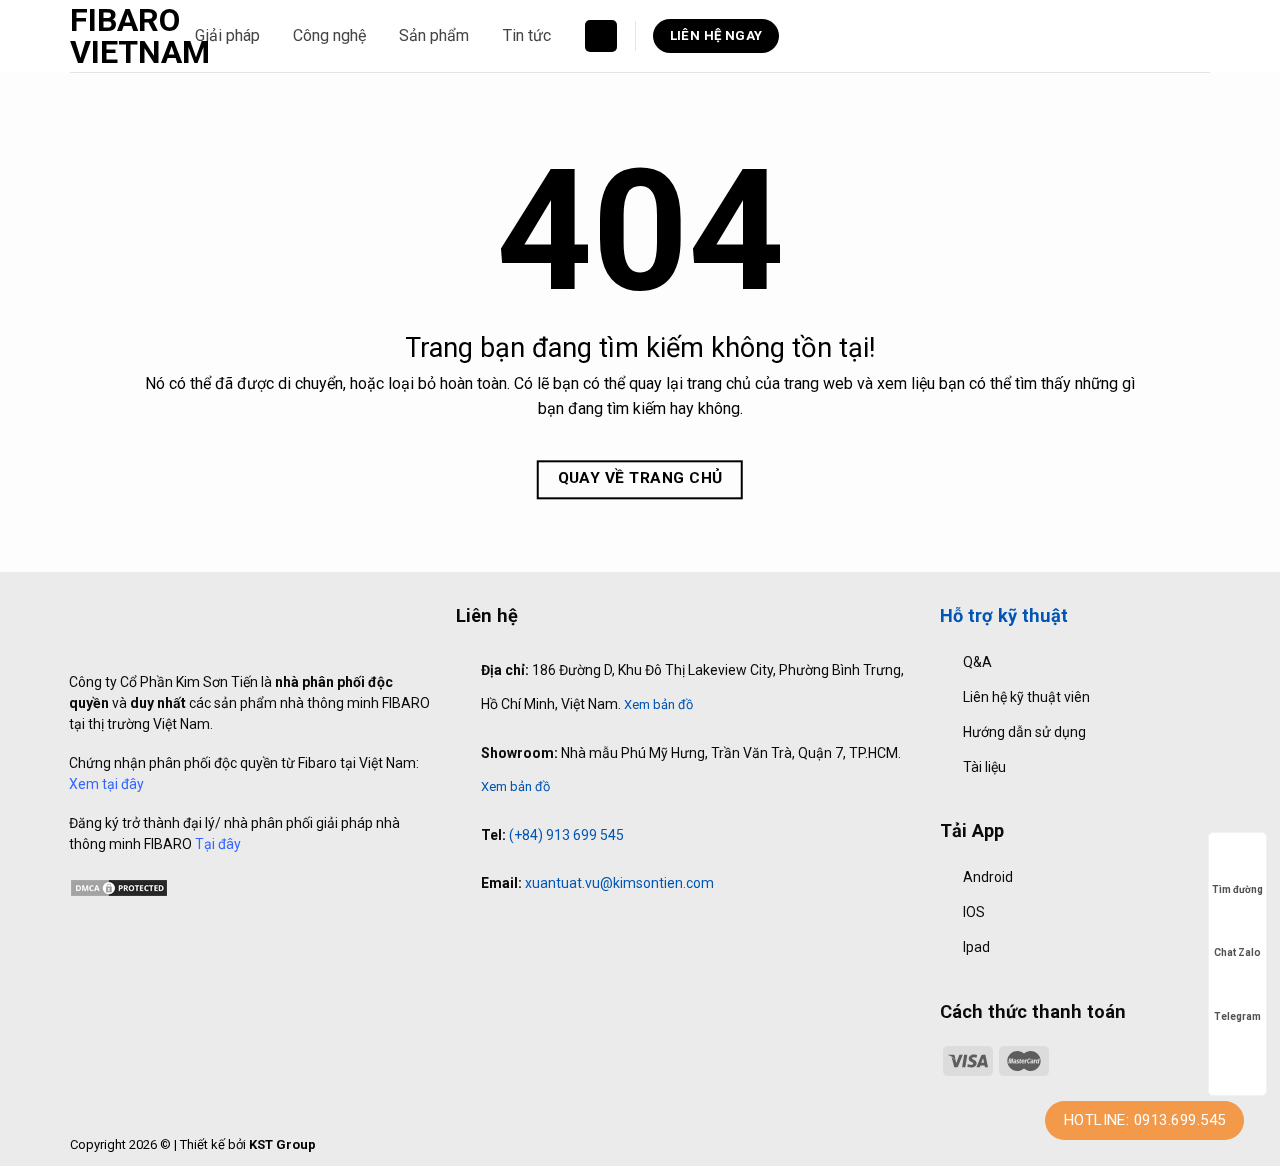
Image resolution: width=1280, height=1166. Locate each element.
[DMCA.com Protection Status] (119, 886)
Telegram (1237, 1016)
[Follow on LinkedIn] (552, 938)
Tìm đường (1237, 889)
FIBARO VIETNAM (117, 36)
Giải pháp (227, 35)
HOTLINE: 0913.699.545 (1145, 1120)
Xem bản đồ (658, 704)
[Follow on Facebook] (467, 938)
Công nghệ (329, 35)
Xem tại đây (106, 784)
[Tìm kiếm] (601, 36)
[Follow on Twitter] (531, 938)
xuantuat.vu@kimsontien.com (619, 883)
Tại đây (218, 844)
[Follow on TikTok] (509, 938)
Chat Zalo (1237, 952)
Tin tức (527, 35)
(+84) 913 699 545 (566, 835)
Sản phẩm (434, 35)
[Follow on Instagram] (488, 938)
